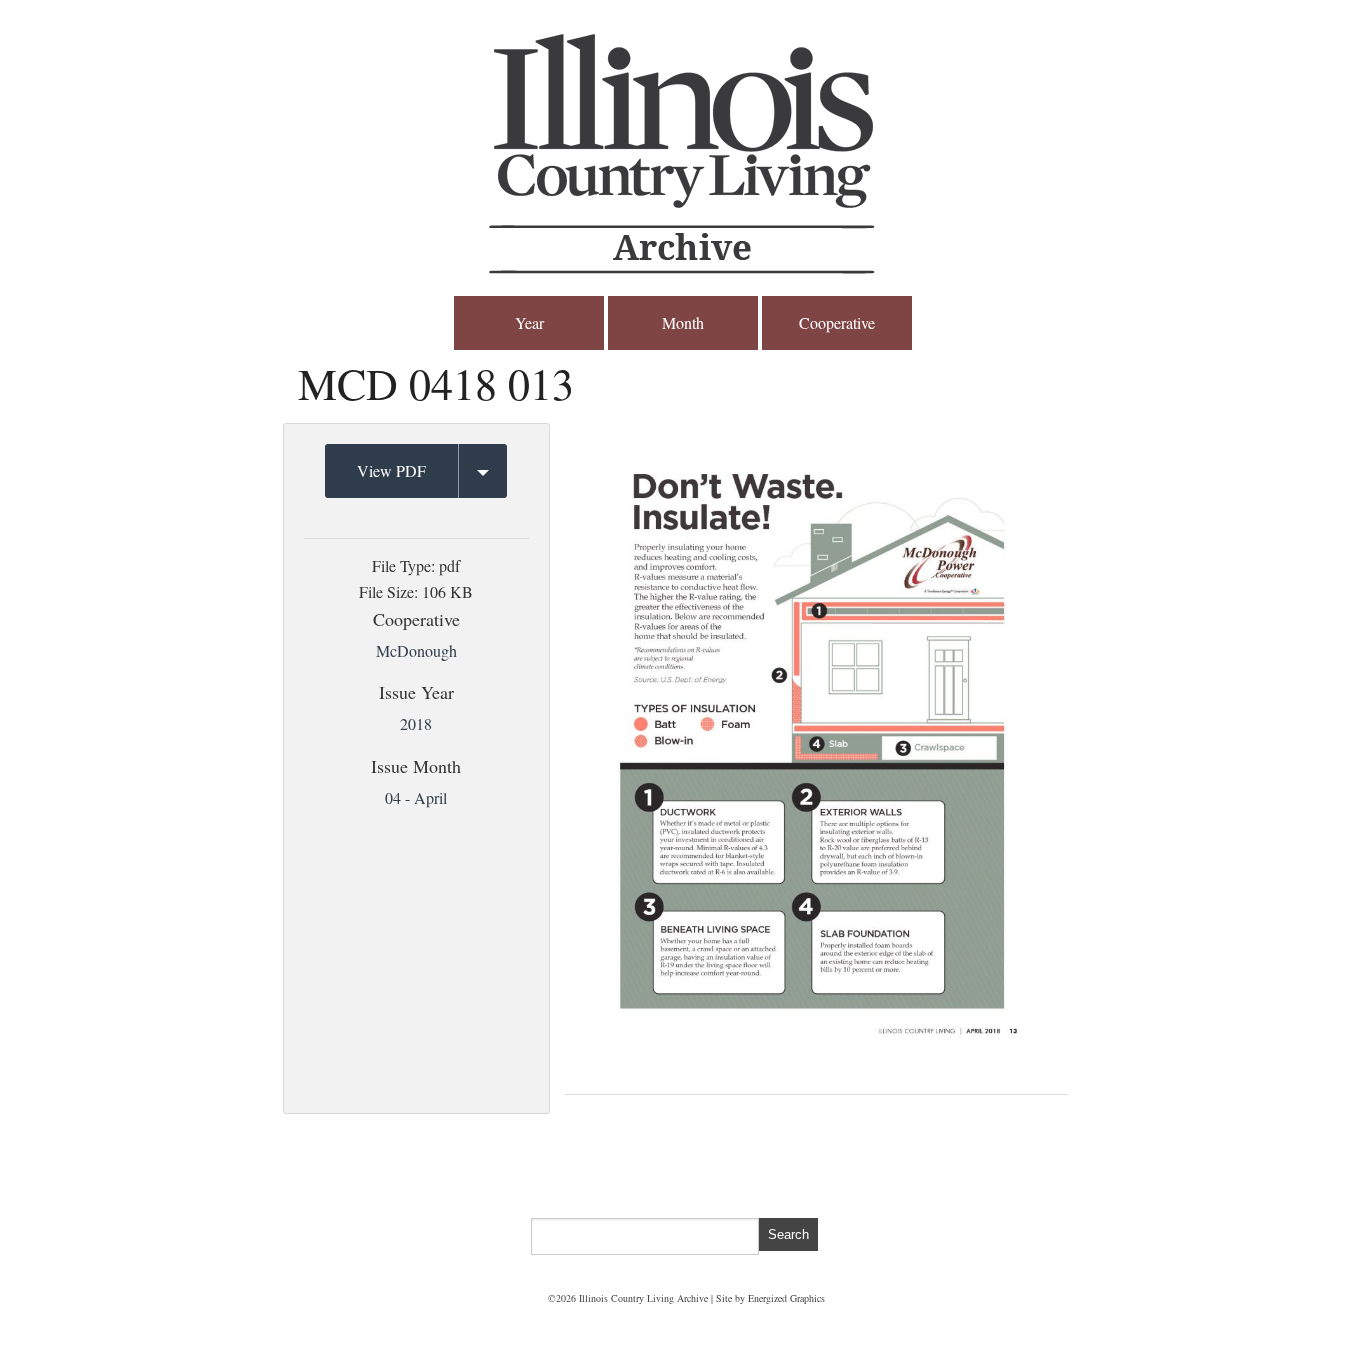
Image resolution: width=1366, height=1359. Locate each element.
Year (529, 322)
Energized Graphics (786, 1298)
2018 (416, 723)
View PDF (391, 470)
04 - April (416, 797)
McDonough (416, 650)
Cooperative (837, 322)
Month (683, 322)
